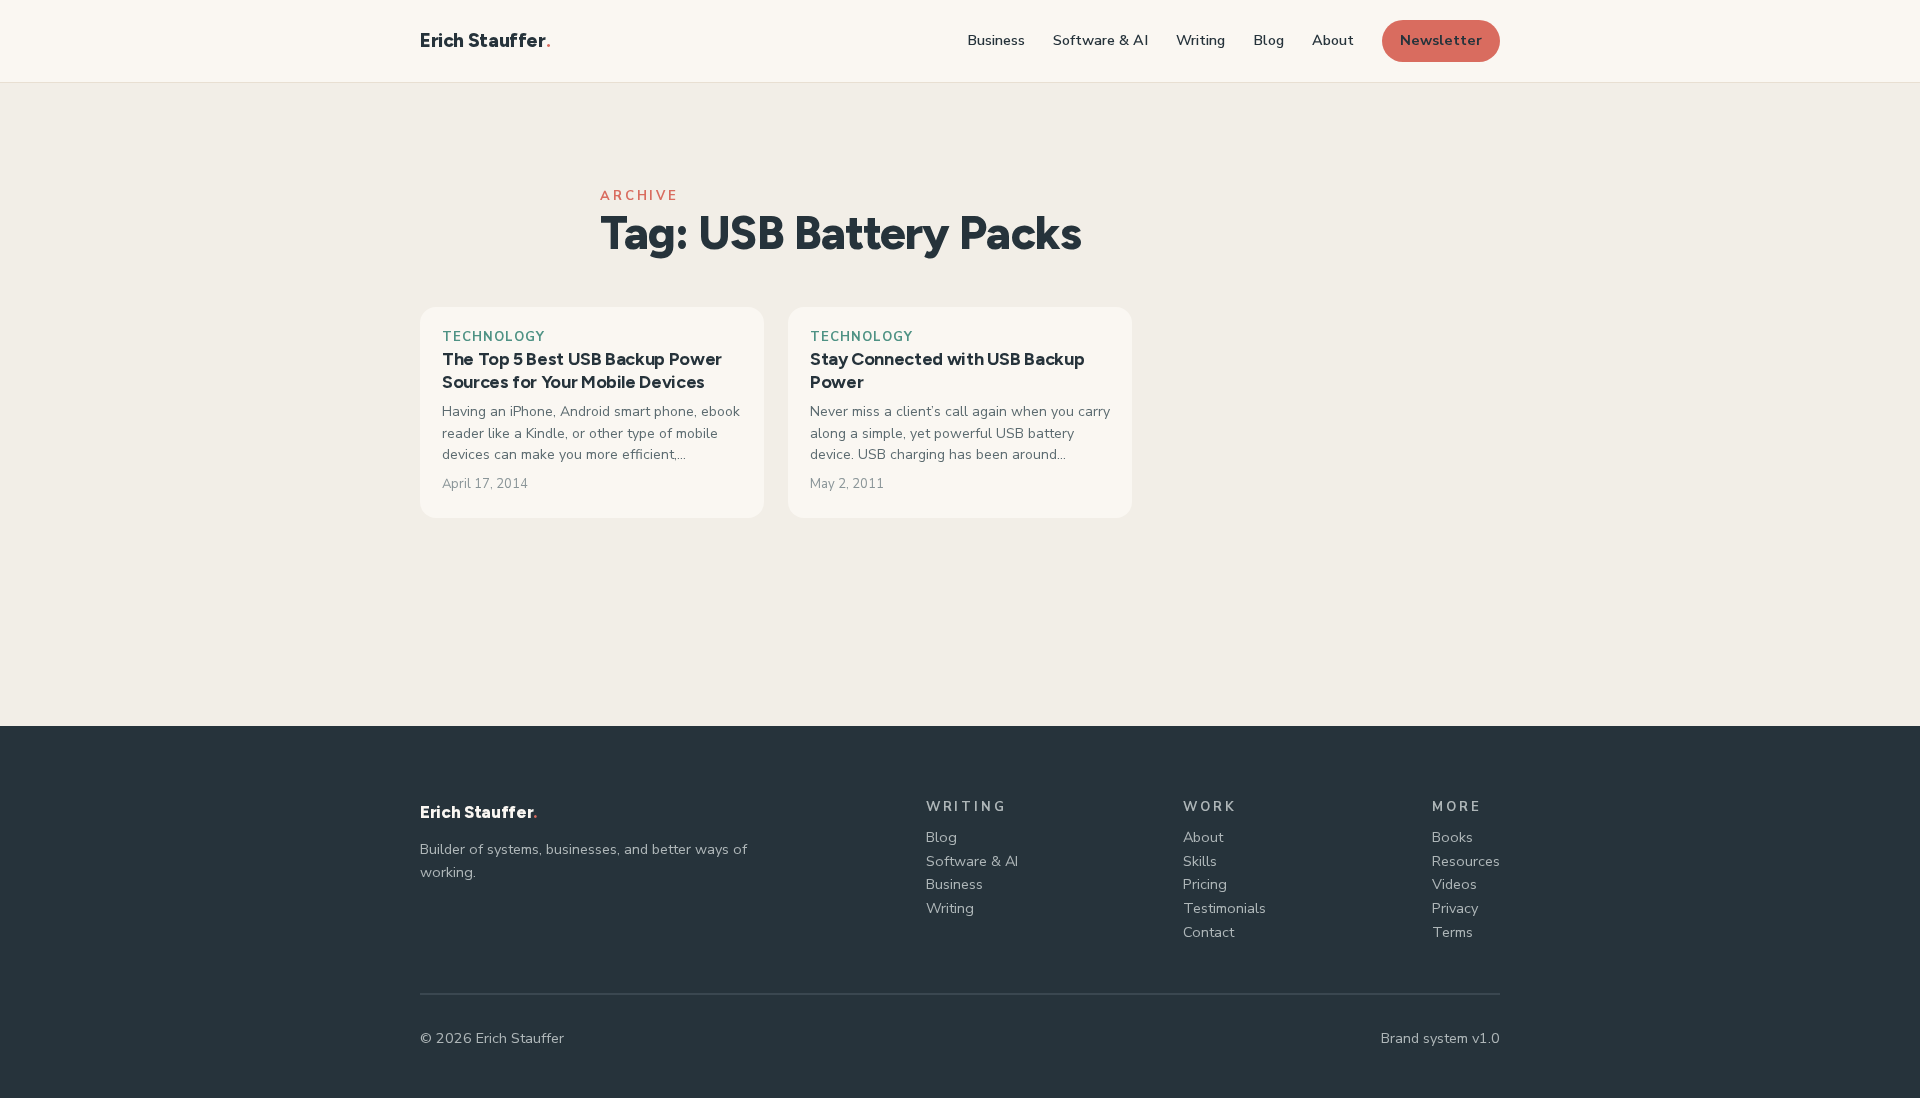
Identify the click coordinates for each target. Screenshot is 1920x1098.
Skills (1200, 861)
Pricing (1205, 884)
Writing (950, 908)
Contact (1208, 932)
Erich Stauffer (483, 40)
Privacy (1455, 908)
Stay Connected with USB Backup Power (947, 370)
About (1203, 837)
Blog (941, 837)
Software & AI (972, 861)
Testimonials (1224, 908)
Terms (1452, 932)
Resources (1466, 861)
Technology (493, 337)
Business (954, 884)
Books (1452, 837)
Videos (1454, 884)
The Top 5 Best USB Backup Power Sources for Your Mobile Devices (582, 370)
